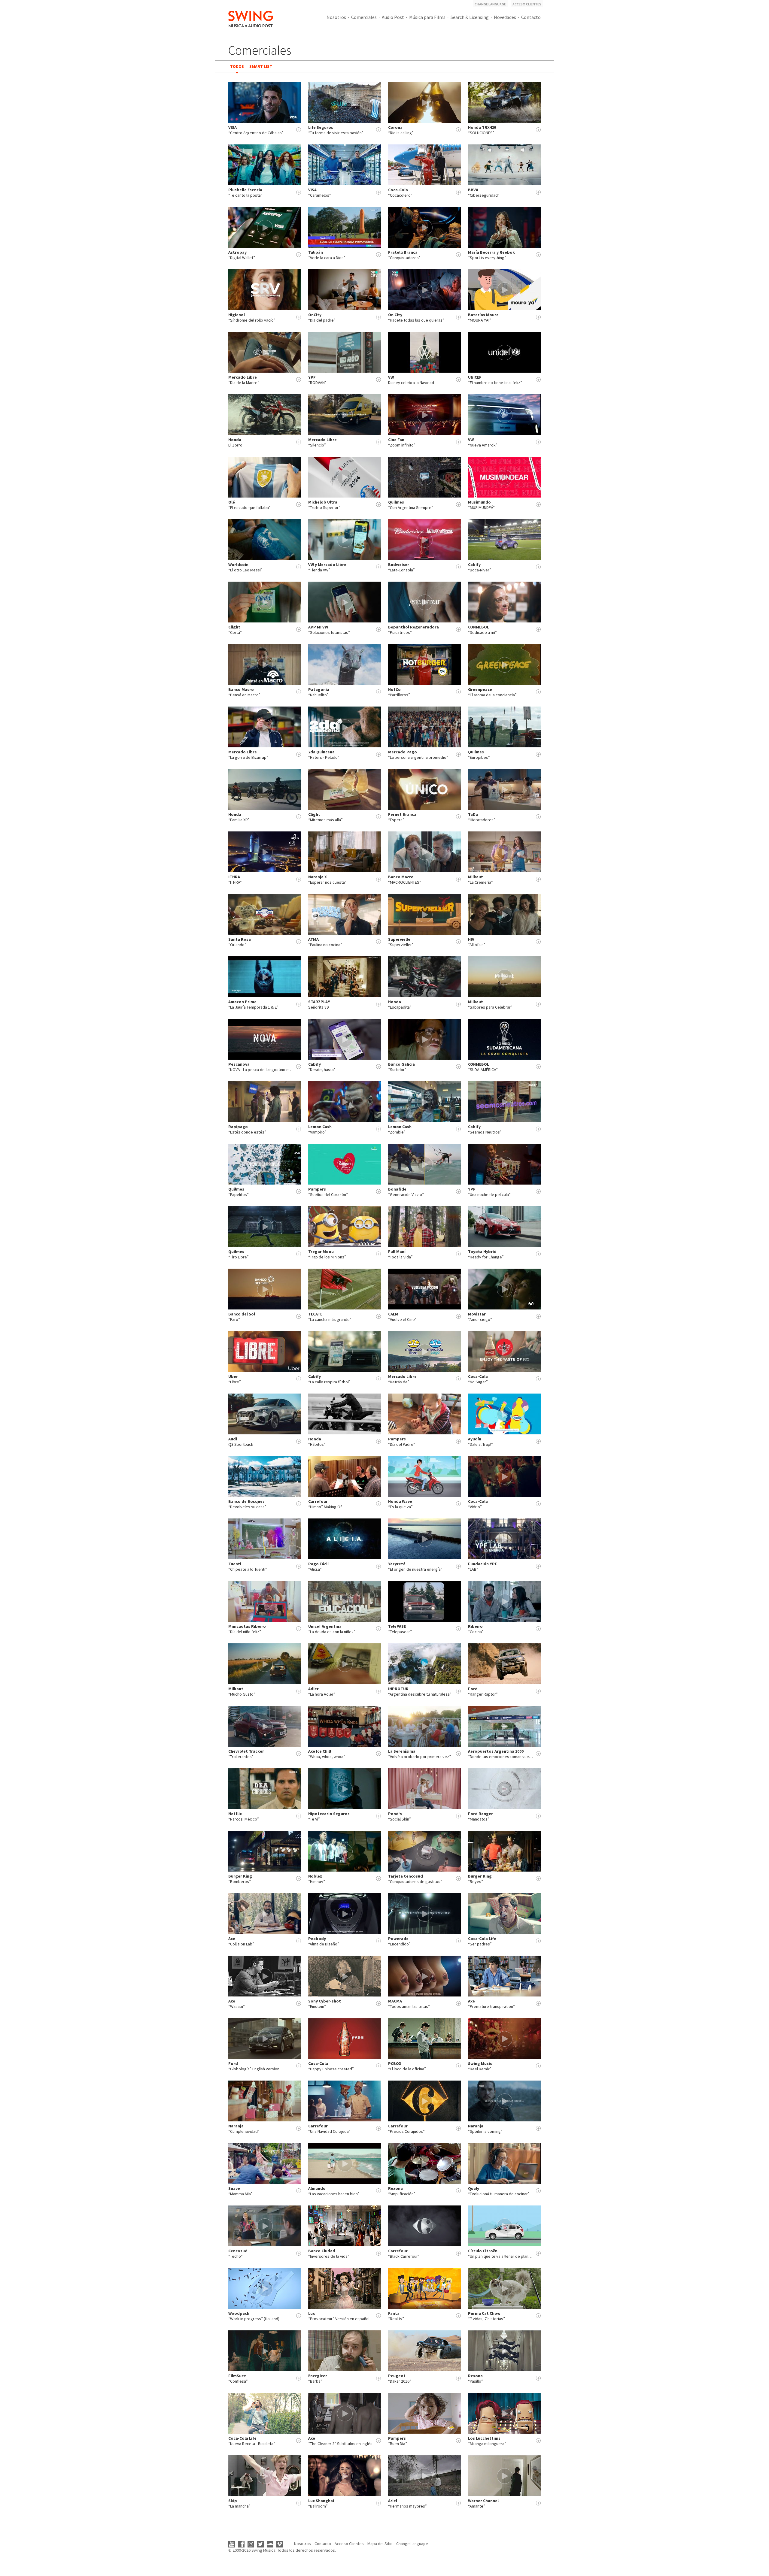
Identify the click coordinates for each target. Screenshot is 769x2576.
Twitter (260, 2544)
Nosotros (336, 17)
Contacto (531, 17)
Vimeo (280, 2544)
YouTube (232, 2544)
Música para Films (427, 17)
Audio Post (393, 17)
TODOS (237, 66)
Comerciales (364, 17)
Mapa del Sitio (380, 2544)
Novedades (505, 17)
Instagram (251, 2544)
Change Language (490, 4)
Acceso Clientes (527, 4)
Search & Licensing (470, 17)
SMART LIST (261, 66)
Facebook (241, 2544)
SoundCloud (270, 2544)
